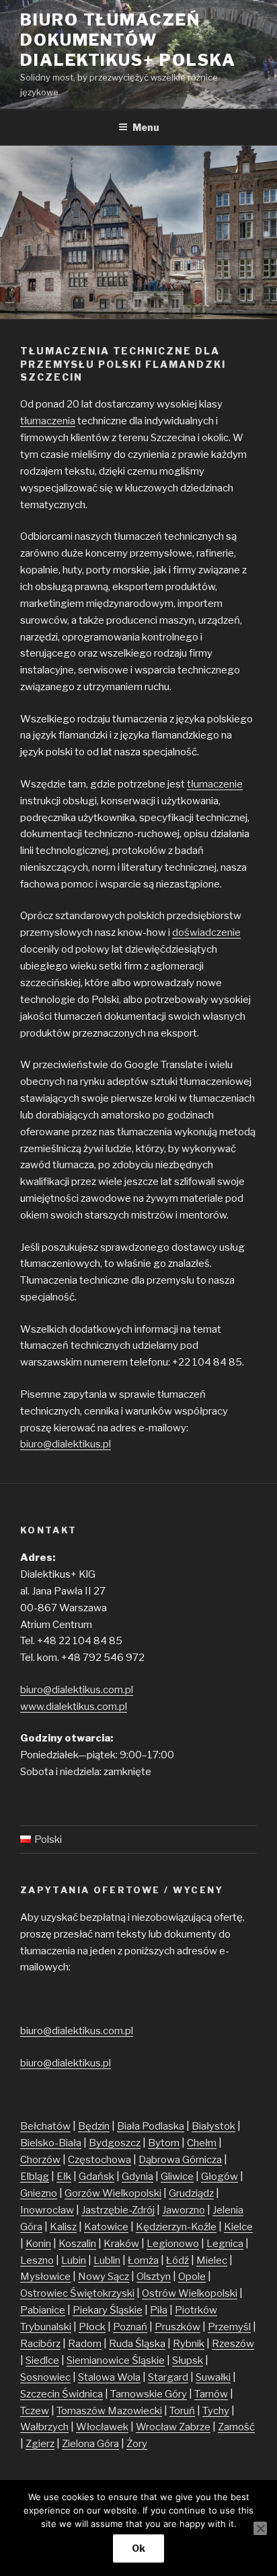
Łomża (143, 2260)
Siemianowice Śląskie (116, 2360)
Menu (146, 127)
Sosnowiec (45, 2377)
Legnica (225, 2244)
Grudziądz (191, 2193)
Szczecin (41, 2394)
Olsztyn (154, 2277)
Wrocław (157, 2427)
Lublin (107, 2260)
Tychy (216, 2411)
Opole (192, 2277)
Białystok (213, 2126)
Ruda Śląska (137, 2344)
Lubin (74, 2260)
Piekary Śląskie (108, 2310)
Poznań (130, 2327)
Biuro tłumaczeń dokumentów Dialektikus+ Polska (128, 40)
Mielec (212, 2260)
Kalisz (63, 2227)
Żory (137, 2444)
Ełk (64, 2177)
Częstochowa (100, 2160)
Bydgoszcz (115, 2143)
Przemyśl (229, 2327)
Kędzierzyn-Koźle (176, 2227)
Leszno (37, 2260)
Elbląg (35, 2177)
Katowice (106, 2227)
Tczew (35, 2411)
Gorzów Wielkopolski (113, 2193)
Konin (38, 2244)
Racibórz (40, 2344)
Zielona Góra (90, 2444)
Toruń (182, 2411)
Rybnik (189, 2344)
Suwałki (213, 2377)
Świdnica (82, 2394)
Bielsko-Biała (51, 2143)
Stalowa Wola (109, 2377)
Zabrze (195, 2427)
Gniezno (39, 2193)
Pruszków (177, 2327)
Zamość (236, 2427)
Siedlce (42, 2360)
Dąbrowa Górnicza (180, 2160)
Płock (92, 2327)
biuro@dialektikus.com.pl (77, 1690)
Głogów (220, 2177)
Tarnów (211, 2394)
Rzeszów (233, 2344)
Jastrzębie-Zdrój (118, 2210)
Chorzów (40, 2160)
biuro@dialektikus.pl (66, 1444)
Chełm (202, 2143)
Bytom (164, 2143)
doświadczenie (206, 933)
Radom (85, 2344)
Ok (138, 2548)
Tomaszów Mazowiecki (109, 2411)
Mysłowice (45, 2277)
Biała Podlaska (151, 2126)
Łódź (177, 2260)
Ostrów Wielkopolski (190, 2293)
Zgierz (40, 2444)
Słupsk (188, 2360)
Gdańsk (96, 2177)
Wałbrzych (44, 2427)
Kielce (238, 2227)
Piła (159, 2310)
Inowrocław (47, 2210)
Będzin (94, 2126)
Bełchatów (45, 2126)
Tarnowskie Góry (149, 2394)
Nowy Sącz (104, 2277)
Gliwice (177, 2177)
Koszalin (77, 2244)
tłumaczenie (215, 784)
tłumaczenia (48, 421)
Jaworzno (184, 2210)
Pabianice (43, 2310)
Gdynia (137, 2177)
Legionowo (173, 2244)
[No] (260, 2528)
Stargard (168, 2377)
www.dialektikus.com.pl (74, 1707)
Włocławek (102, 2427)
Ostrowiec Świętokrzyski (77, 2293)
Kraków (121, 2244)
